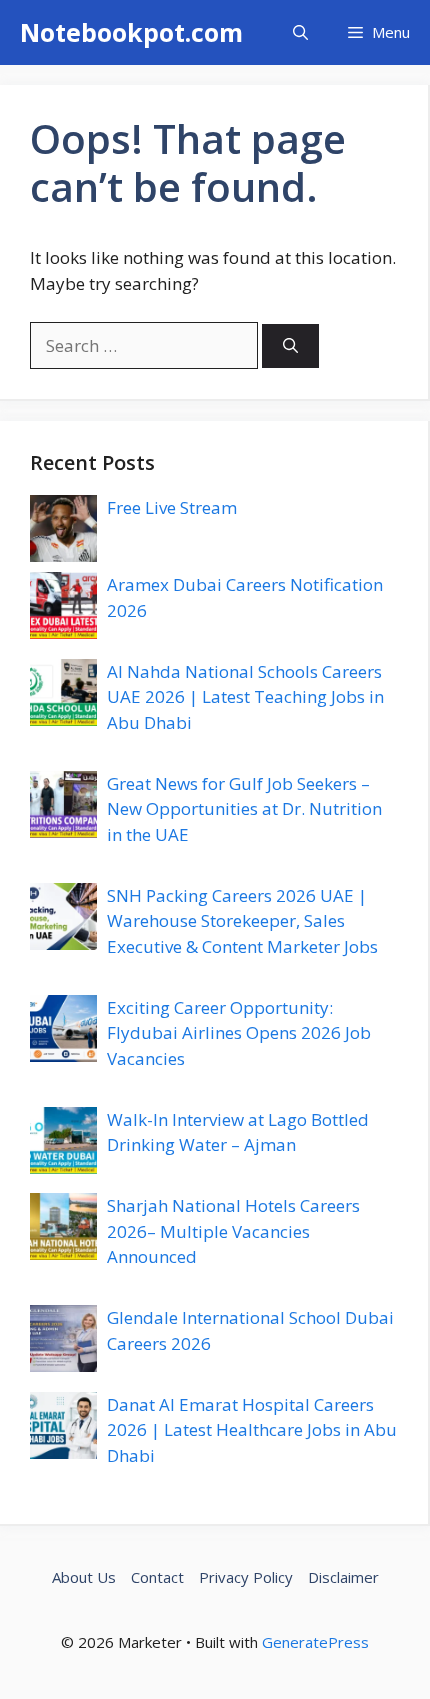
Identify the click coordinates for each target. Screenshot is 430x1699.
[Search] (290, 346)
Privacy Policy (246, 1577)
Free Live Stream (172, 507)
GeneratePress (315, 1642)
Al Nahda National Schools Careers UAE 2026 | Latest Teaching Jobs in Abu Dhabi (245, 697)
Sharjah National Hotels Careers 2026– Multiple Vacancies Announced (233, 1231)
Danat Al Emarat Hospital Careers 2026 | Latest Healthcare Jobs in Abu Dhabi (252, 1430)
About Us (84, 1577)
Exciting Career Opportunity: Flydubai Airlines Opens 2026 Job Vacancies (239, 1033)
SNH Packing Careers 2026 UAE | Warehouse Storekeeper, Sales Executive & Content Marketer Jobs (242, 921)
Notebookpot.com (131, 32)
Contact (157, 1577)
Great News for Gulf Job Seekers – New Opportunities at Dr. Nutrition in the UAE (244, 809)
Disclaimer (343, 1577)
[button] (300, 32)
